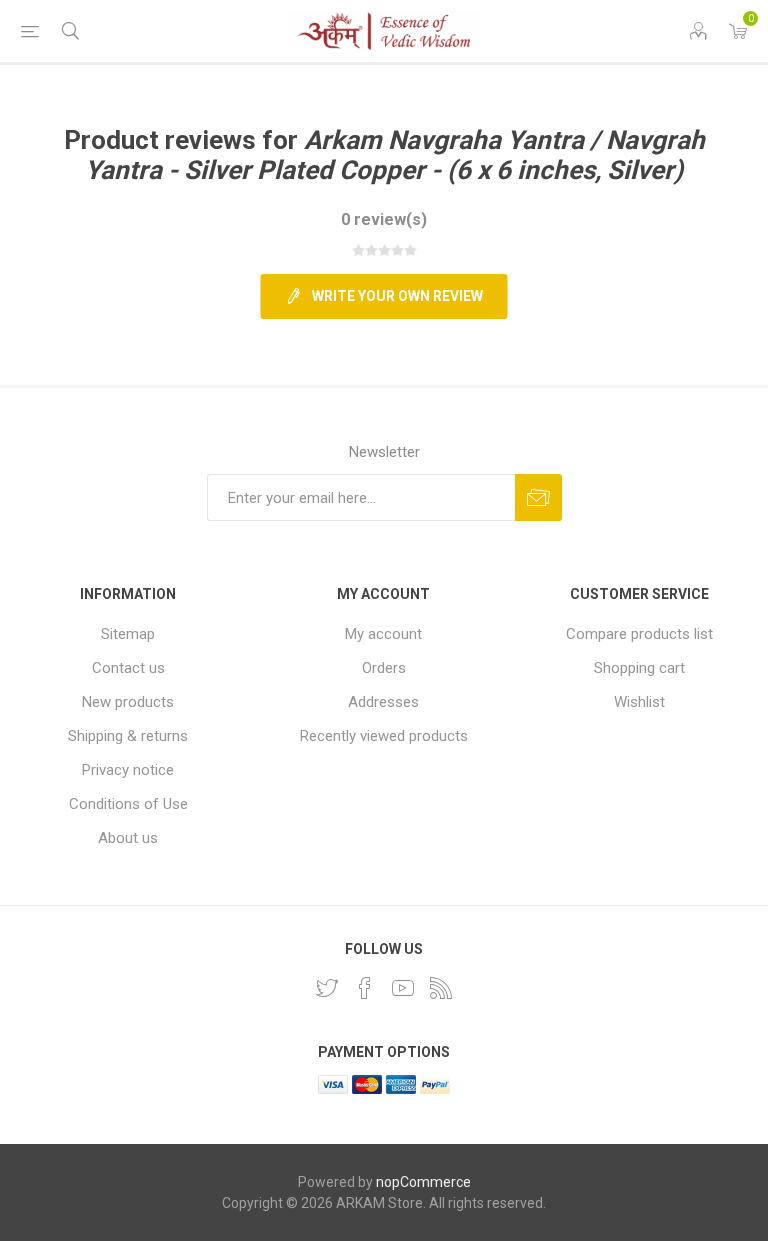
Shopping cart (639, 668)
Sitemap (128, 634)
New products (128, 702)
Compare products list (639, 634)
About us (128, 838)
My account (383, 634)
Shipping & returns (128, 736)
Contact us (128, 668)
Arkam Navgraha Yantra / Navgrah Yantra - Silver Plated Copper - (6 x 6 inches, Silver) (395, 155)
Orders (384, 668)
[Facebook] (365, 988)
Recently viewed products (384, 736)
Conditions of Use (128, 804)
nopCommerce (423, 1182)
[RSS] (441, 988)
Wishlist (639, 702)
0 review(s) (384, 219)
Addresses (383, 702)
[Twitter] (327, 988)
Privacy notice (128, 770)
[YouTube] (403, 988)
